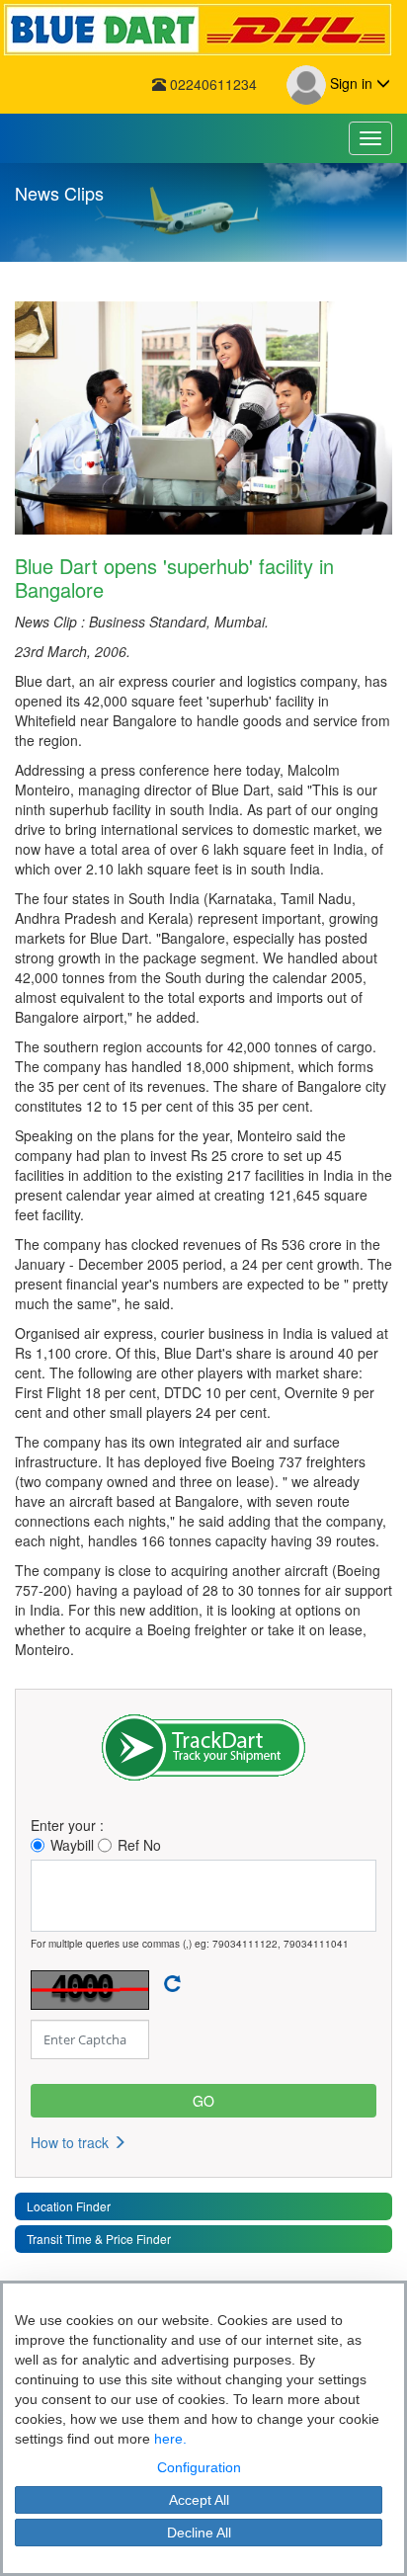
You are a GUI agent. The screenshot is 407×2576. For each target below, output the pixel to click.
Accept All (199, 2500)
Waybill (72, 1845)
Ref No (139, 1845)
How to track (72, 2142)
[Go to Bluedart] (203, 30)
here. (170, 2439)
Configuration (199, 2467)
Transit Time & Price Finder (99, 2239)
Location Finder (69, 2206)
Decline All (199, 2533)
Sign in (351, 83)
